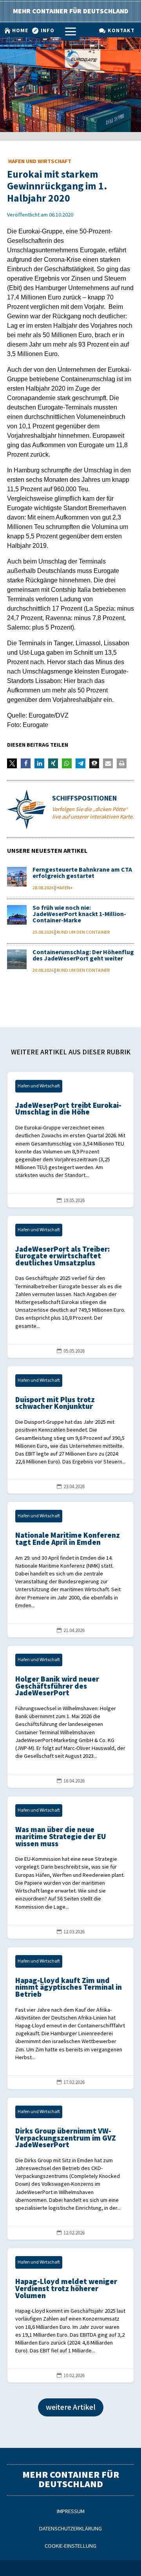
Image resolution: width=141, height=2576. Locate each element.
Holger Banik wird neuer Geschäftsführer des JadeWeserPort (70, 1717)
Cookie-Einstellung (70, 2546)
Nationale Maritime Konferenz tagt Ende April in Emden (70, 1570)
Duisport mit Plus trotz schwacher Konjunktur (70, 1430)
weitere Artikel (71, 2407)
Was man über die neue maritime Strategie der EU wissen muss (70, 1867)
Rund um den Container (83, 932)
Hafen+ (65, 888)
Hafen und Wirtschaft (40, 161)
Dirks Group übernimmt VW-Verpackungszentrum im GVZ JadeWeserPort (70, 2169)
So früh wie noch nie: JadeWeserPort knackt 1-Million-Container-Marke (79, 914)
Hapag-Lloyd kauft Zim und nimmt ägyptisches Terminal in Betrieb (70, 2018)
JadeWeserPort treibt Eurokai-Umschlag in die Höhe (70, 1140)
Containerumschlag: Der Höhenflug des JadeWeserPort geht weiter (83, 956)
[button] (12, 763)
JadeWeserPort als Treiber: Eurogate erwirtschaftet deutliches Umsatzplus (70, 1287)
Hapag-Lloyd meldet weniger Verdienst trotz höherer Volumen (70, 2315)
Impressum (71, 2511)
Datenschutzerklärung (70, 2529)
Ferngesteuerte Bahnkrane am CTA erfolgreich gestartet (82, 873)
